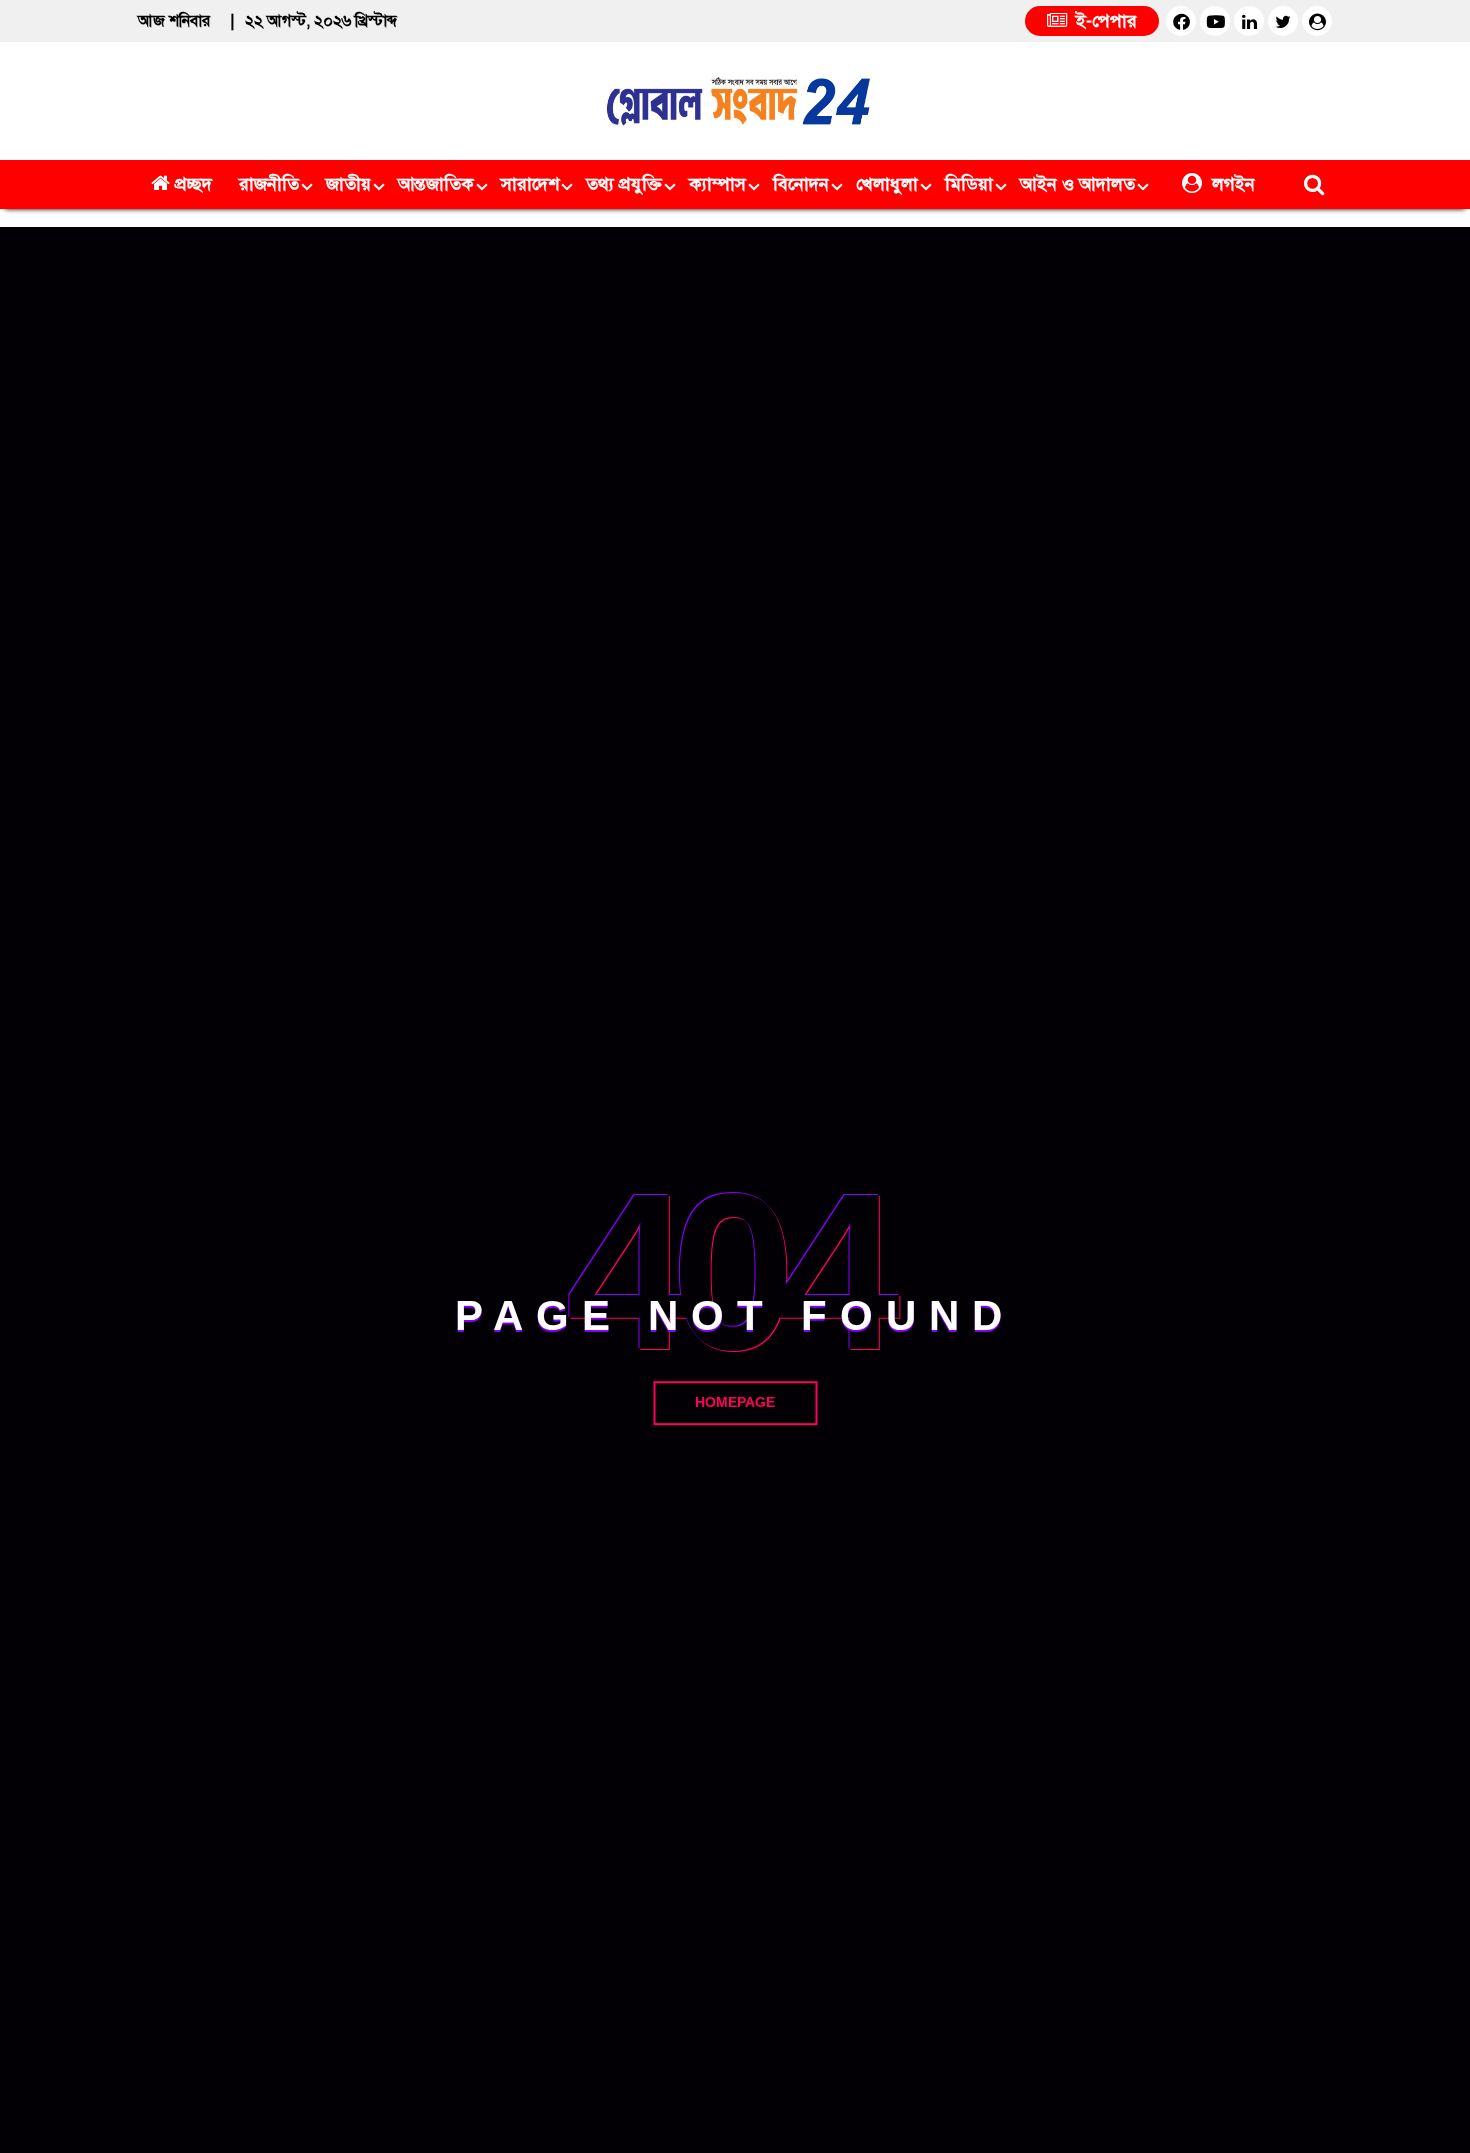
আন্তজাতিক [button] (436, 184)
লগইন (1231, 184)
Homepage (735, 1402)
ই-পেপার (1104, 21)
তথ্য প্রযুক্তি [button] (624, 184)
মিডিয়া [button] (969, 184)
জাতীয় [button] (348, 184)
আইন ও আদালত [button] (1077, 184)
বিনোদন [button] (801, 184)
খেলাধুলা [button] (887, 184)
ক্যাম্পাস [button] (717, 184)
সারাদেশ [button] (530, 184)
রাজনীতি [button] (269, 184)
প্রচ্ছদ (193, 184)
